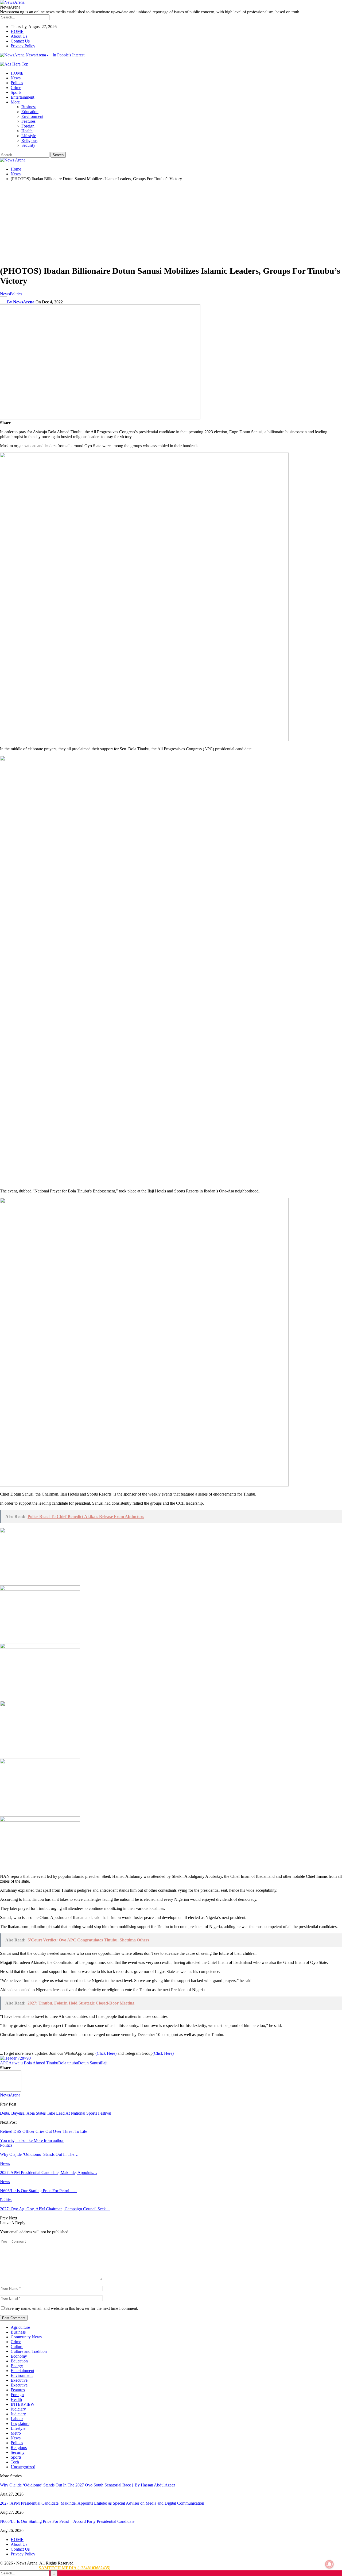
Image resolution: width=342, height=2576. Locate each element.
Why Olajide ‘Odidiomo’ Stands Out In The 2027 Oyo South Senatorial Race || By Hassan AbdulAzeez (88, 2485)
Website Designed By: (19, 2568)
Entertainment (22, 97)
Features (28, 121)
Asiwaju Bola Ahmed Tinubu (33, 2063)
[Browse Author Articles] (11, 2090)
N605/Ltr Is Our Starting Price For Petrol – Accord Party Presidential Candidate (67, 2521)
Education (30, 112)
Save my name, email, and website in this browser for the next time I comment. (72, 2308)
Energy (17, 2366)
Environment (32, 116)
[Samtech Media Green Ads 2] (144, 1485)
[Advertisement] (171, 223)
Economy (19, 2356)
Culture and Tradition (29, 2351)
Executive (19, 2380)
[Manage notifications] (329, 2564)
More (15, 102)
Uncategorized (23, 2467)
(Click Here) (106, 2053)
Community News (26, 2337)
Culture (17, 2347)
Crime (16, 88)
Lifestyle (29, 136)
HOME (17, 31)
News (16, 78)
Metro (16, 2433)
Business (29, 107)
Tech (15, 2462)
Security (28, 145)
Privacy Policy (23, 46)
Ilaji (104, 2063)
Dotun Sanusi (90, 2063)
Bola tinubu (68, 2063)
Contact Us (20, 41)
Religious (29, 140)
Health (27, 131)
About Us (19, 36)
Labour (17, 2419)
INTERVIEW (23, 2404)
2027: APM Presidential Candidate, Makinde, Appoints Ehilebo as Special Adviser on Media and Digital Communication (102, 2503)
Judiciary (18, 2409)
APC (4, 2063)
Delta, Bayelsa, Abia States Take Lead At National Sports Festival (56, 2113)
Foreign (28, 126)
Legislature (20, 2424)
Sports (16, 92)
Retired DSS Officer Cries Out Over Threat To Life (44, 2131)
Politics (17, 83)
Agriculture (20, 2327)
